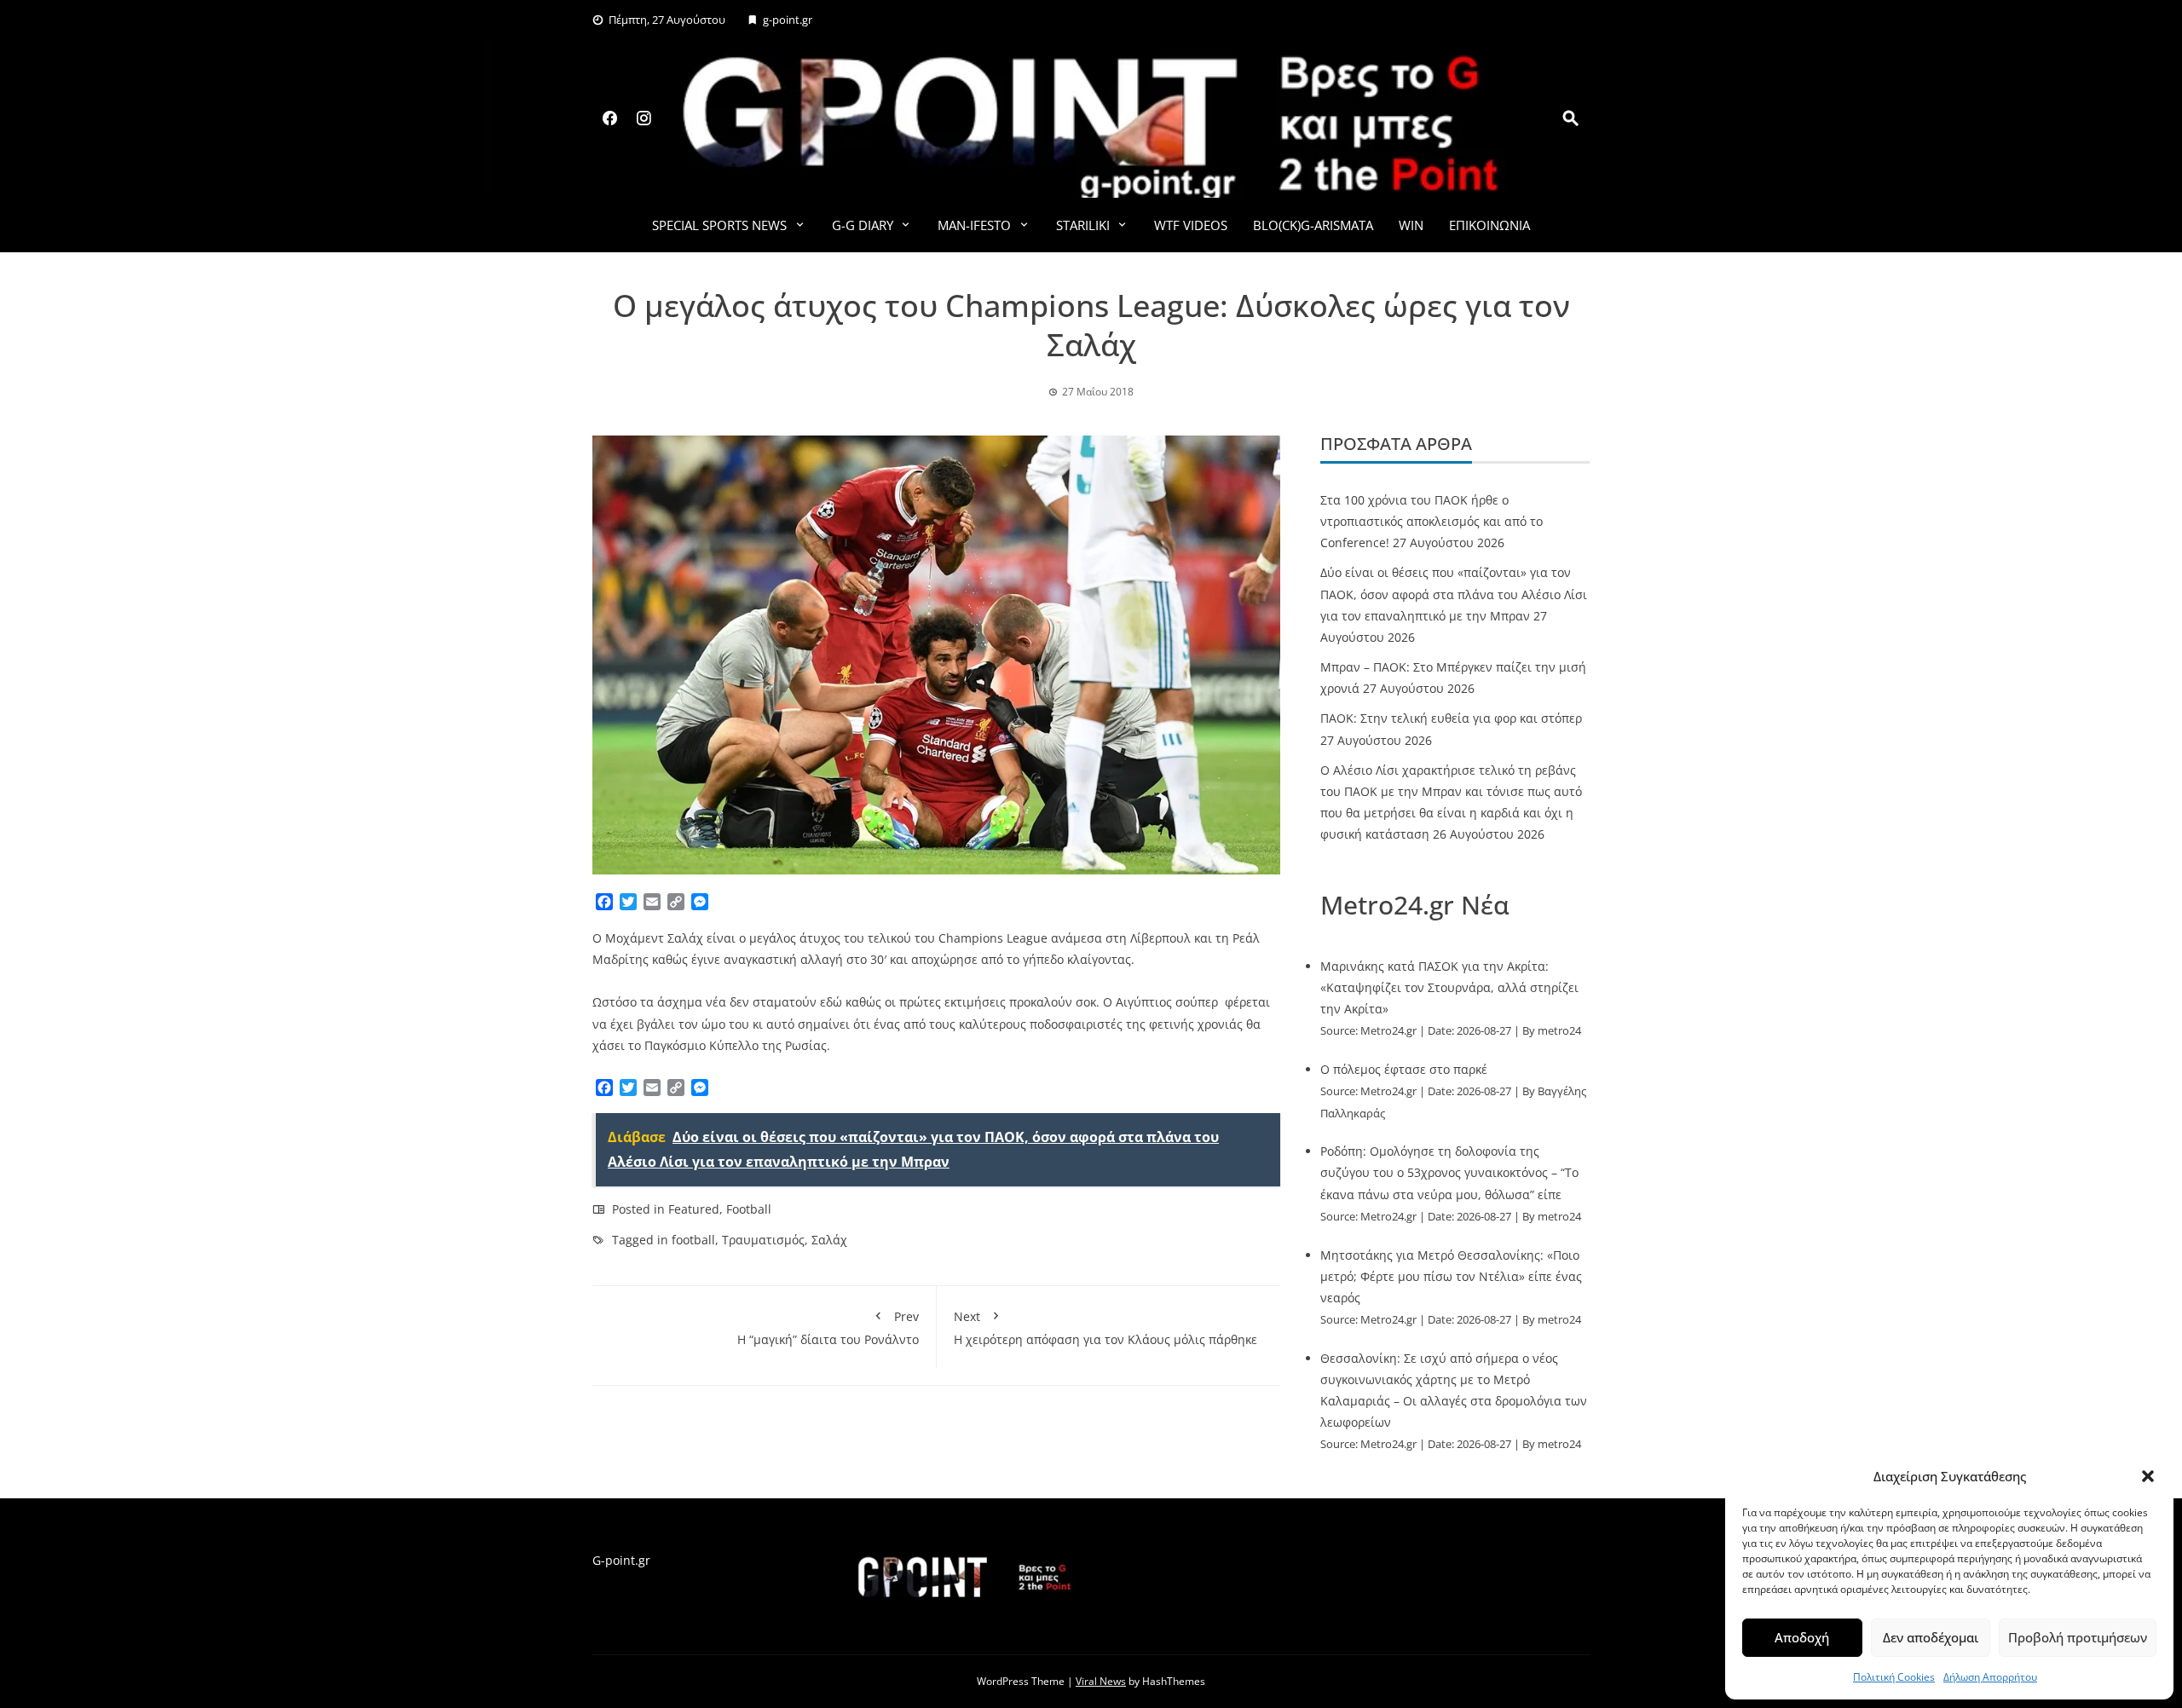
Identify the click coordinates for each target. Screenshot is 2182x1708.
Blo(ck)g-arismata (1313, 225)
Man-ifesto (974, 225)
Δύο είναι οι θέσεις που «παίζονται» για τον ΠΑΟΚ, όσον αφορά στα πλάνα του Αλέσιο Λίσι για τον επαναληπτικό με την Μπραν (1454, 594)
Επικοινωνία (1489, 225)
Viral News (1101, 1681)
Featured (694, 1209)
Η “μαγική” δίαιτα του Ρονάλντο (828, 1328)
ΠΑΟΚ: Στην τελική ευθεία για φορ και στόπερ (1451, 718)
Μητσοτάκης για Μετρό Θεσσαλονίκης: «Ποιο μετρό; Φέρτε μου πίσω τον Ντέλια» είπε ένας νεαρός (1451, 1276)
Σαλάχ (829, 1240)
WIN (1411, 225)
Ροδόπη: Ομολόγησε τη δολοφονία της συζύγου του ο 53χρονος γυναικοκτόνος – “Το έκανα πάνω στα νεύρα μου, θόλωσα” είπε (1449, 1172)
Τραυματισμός (763, 1240)
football (693, 1240)
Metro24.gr (1388, 1031)
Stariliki (1083, 225)
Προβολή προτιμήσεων (2078, 1637)
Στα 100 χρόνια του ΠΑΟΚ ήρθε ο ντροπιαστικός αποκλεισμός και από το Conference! (1432, 521)
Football (749, 1209)
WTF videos (1191, 225)
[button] (2148, 1476)
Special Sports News (719, 225)
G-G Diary (863, 225)
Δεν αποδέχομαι (1931, 1637)
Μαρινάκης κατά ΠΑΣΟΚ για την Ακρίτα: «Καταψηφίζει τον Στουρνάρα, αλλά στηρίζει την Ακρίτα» (1449, 987)
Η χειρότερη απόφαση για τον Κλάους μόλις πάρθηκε (1105, 1328)
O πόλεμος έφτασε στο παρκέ (1404, 1069)
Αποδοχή (1802, 1637)
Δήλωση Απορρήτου (1990, 1677)
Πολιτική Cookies (1894, 1677)
